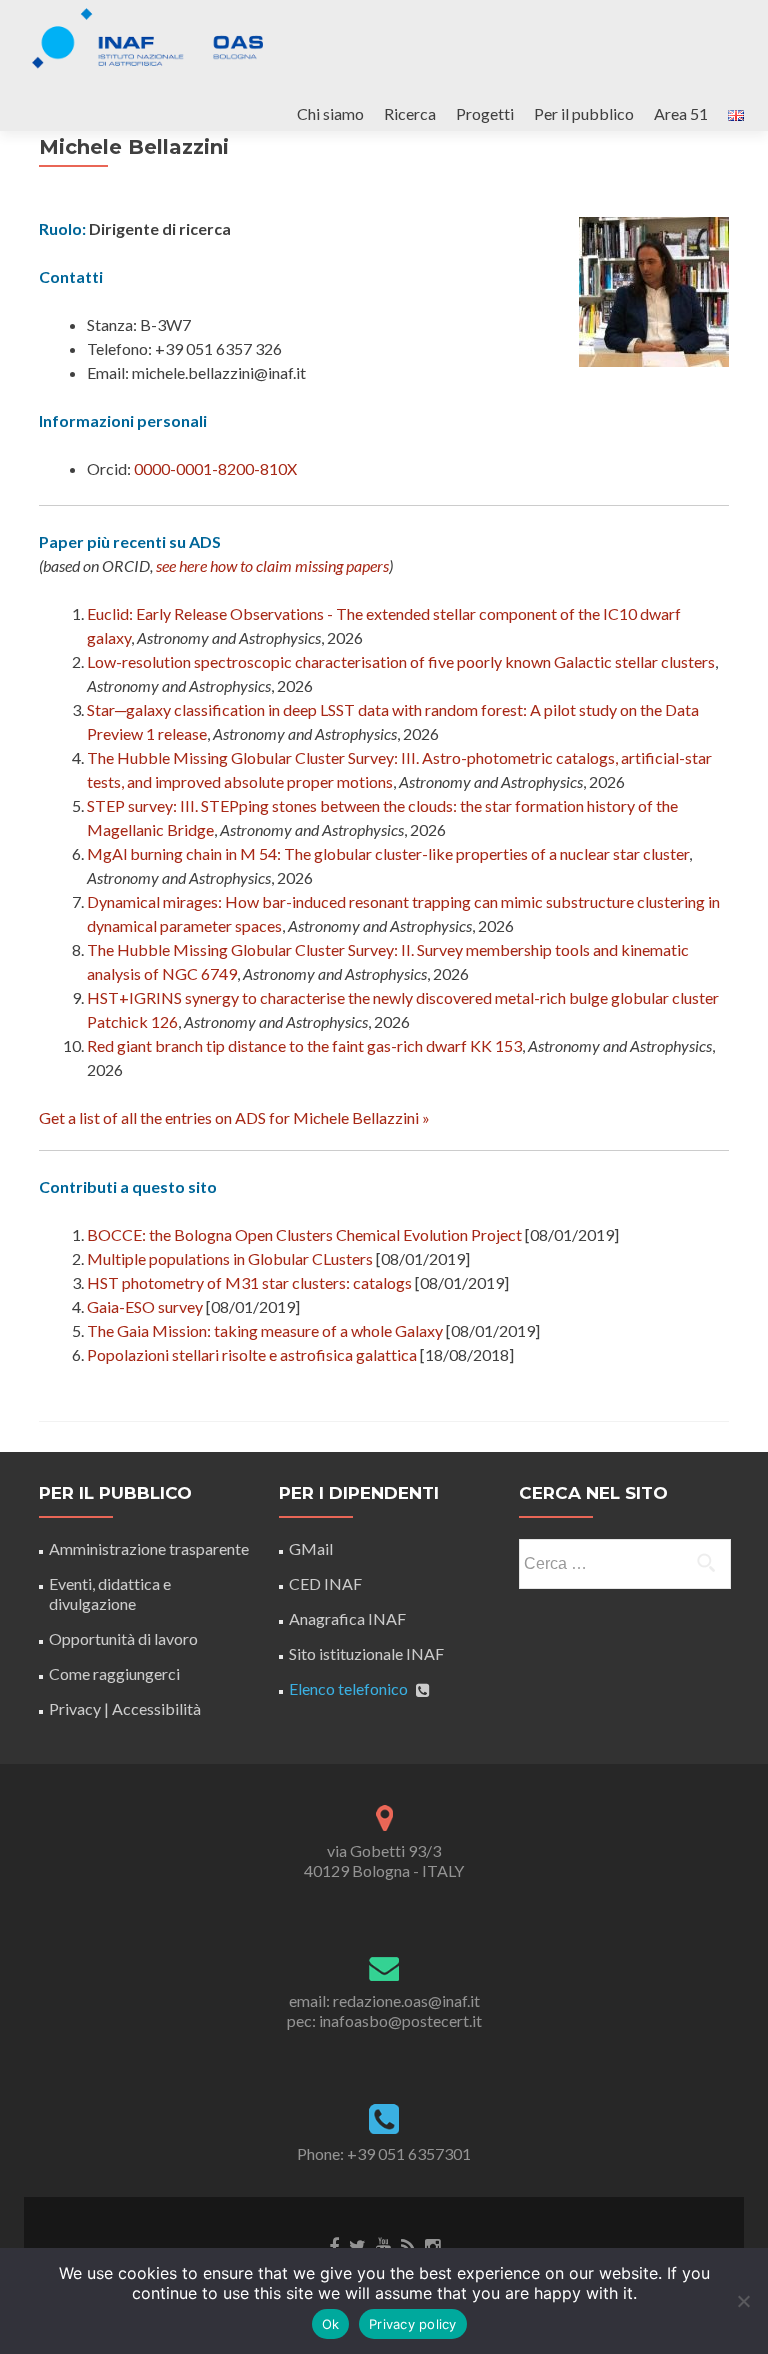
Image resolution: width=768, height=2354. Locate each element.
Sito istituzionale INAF (366, 1653)
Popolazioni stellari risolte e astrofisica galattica (252, 1354)
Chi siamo (330, 113)
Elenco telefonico (348, 1688)
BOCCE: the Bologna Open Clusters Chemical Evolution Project (304, 1234)
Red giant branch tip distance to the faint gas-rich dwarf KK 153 (304, 1045)
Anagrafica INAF (347, 1618)
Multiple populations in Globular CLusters (230, 1258)
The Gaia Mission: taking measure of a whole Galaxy (265, 1330)
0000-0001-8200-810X (215, 468)
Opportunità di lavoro (123, 1638)
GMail (311, 1548)
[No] (743, 2301)
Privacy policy (413, 2324)
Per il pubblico (584, 113)
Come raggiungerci (114, 1673)
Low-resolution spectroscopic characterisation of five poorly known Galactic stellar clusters (401, 661)
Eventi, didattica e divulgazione (110, 1593)
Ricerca (410, 113)
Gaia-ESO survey (145, 1306)
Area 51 (681, 113)
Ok (331, 2324)
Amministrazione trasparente (149, 1548)
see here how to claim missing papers (272, 565)
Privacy (75, 1708)
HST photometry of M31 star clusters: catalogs (249, 1282)
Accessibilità (156, 1708)
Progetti (485, 113)
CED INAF (325, 1583)
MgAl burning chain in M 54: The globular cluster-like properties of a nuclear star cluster (388, 853)
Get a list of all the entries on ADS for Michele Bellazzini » (234, 1117)
